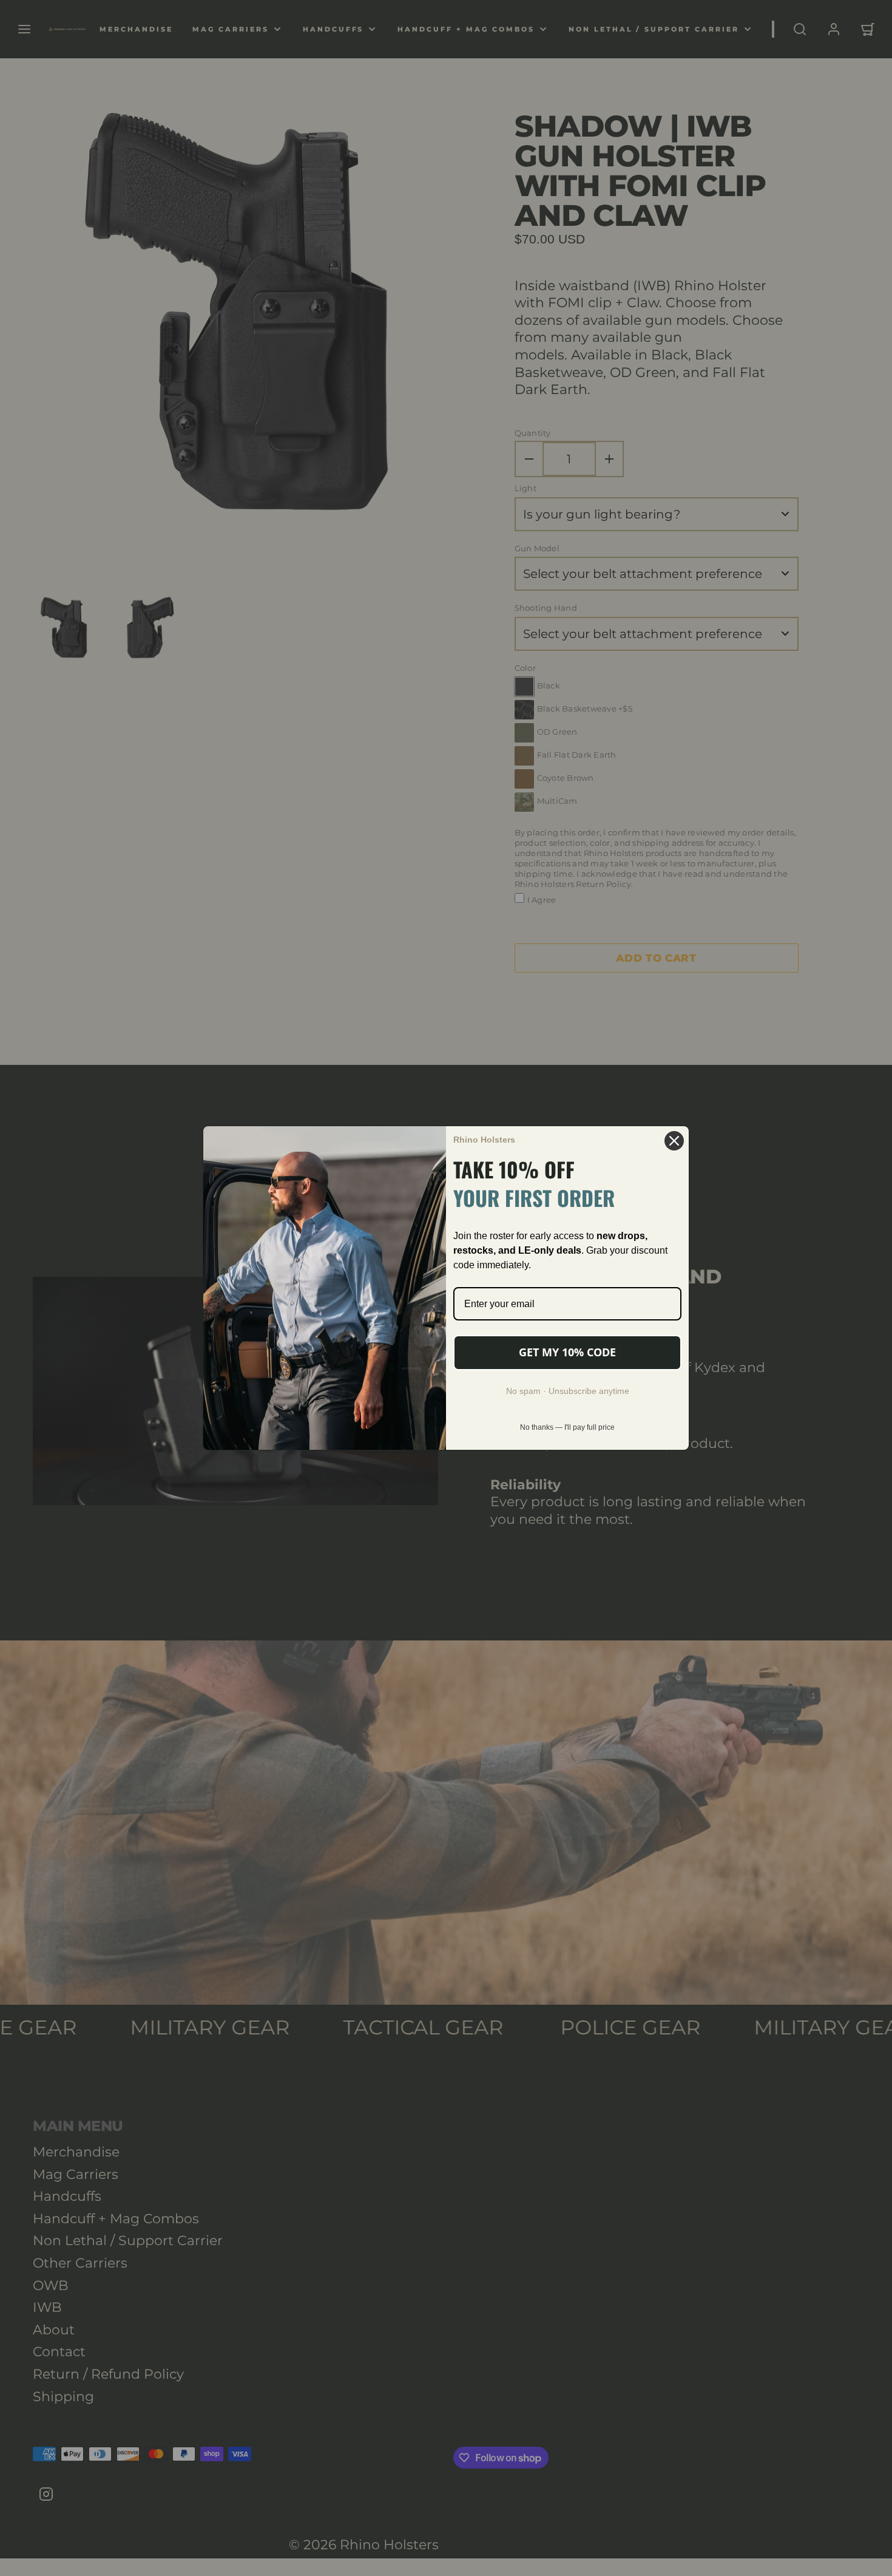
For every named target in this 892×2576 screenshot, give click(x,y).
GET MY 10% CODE (567, 1352)
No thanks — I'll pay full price (567, 1427)
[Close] (674, 1141)
